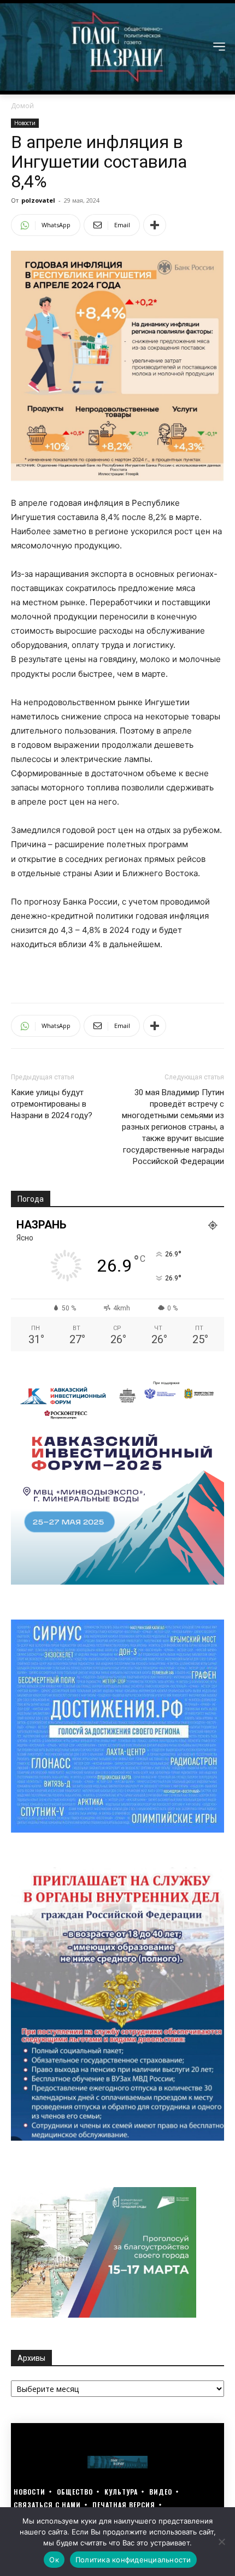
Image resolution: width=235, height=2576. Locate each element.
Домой (22, 106)
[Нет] (221, 2542)
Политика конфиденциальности (133, 2560)
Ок (54, 2560)
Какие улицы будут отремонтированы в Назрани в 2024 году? (52, 1104)
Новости (25, 123)
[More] (155, 225)
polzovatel (38, 200)
